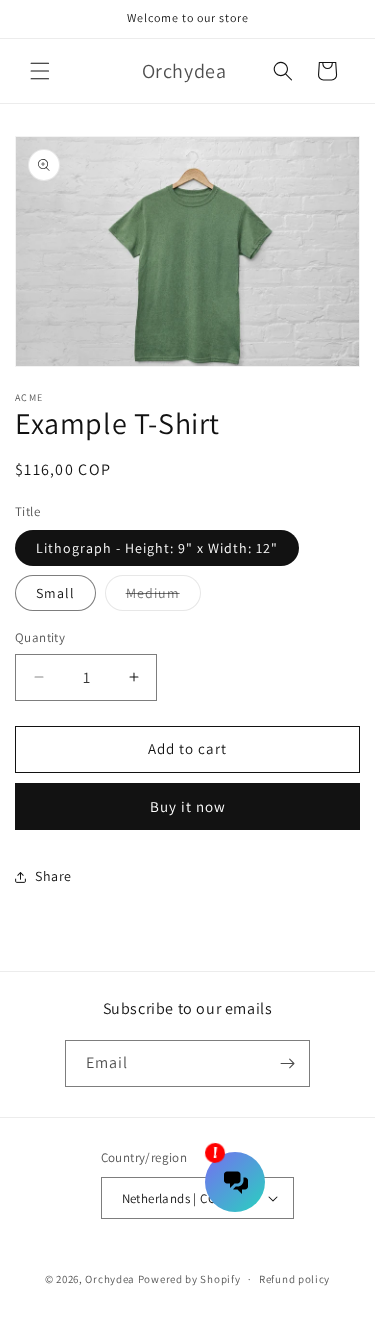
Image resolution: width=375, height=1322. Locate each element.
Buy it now (188, 806)
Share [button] (53, 876)
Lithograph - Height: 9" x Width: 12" (157, 548)
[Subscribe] (287, 1063)
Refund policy (294, 1279)
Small (55, 593)
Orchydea (110, 1279)
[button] (40, 71)
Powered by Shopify (189, 1279)
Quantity (40, 637)
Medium (163, 597)
